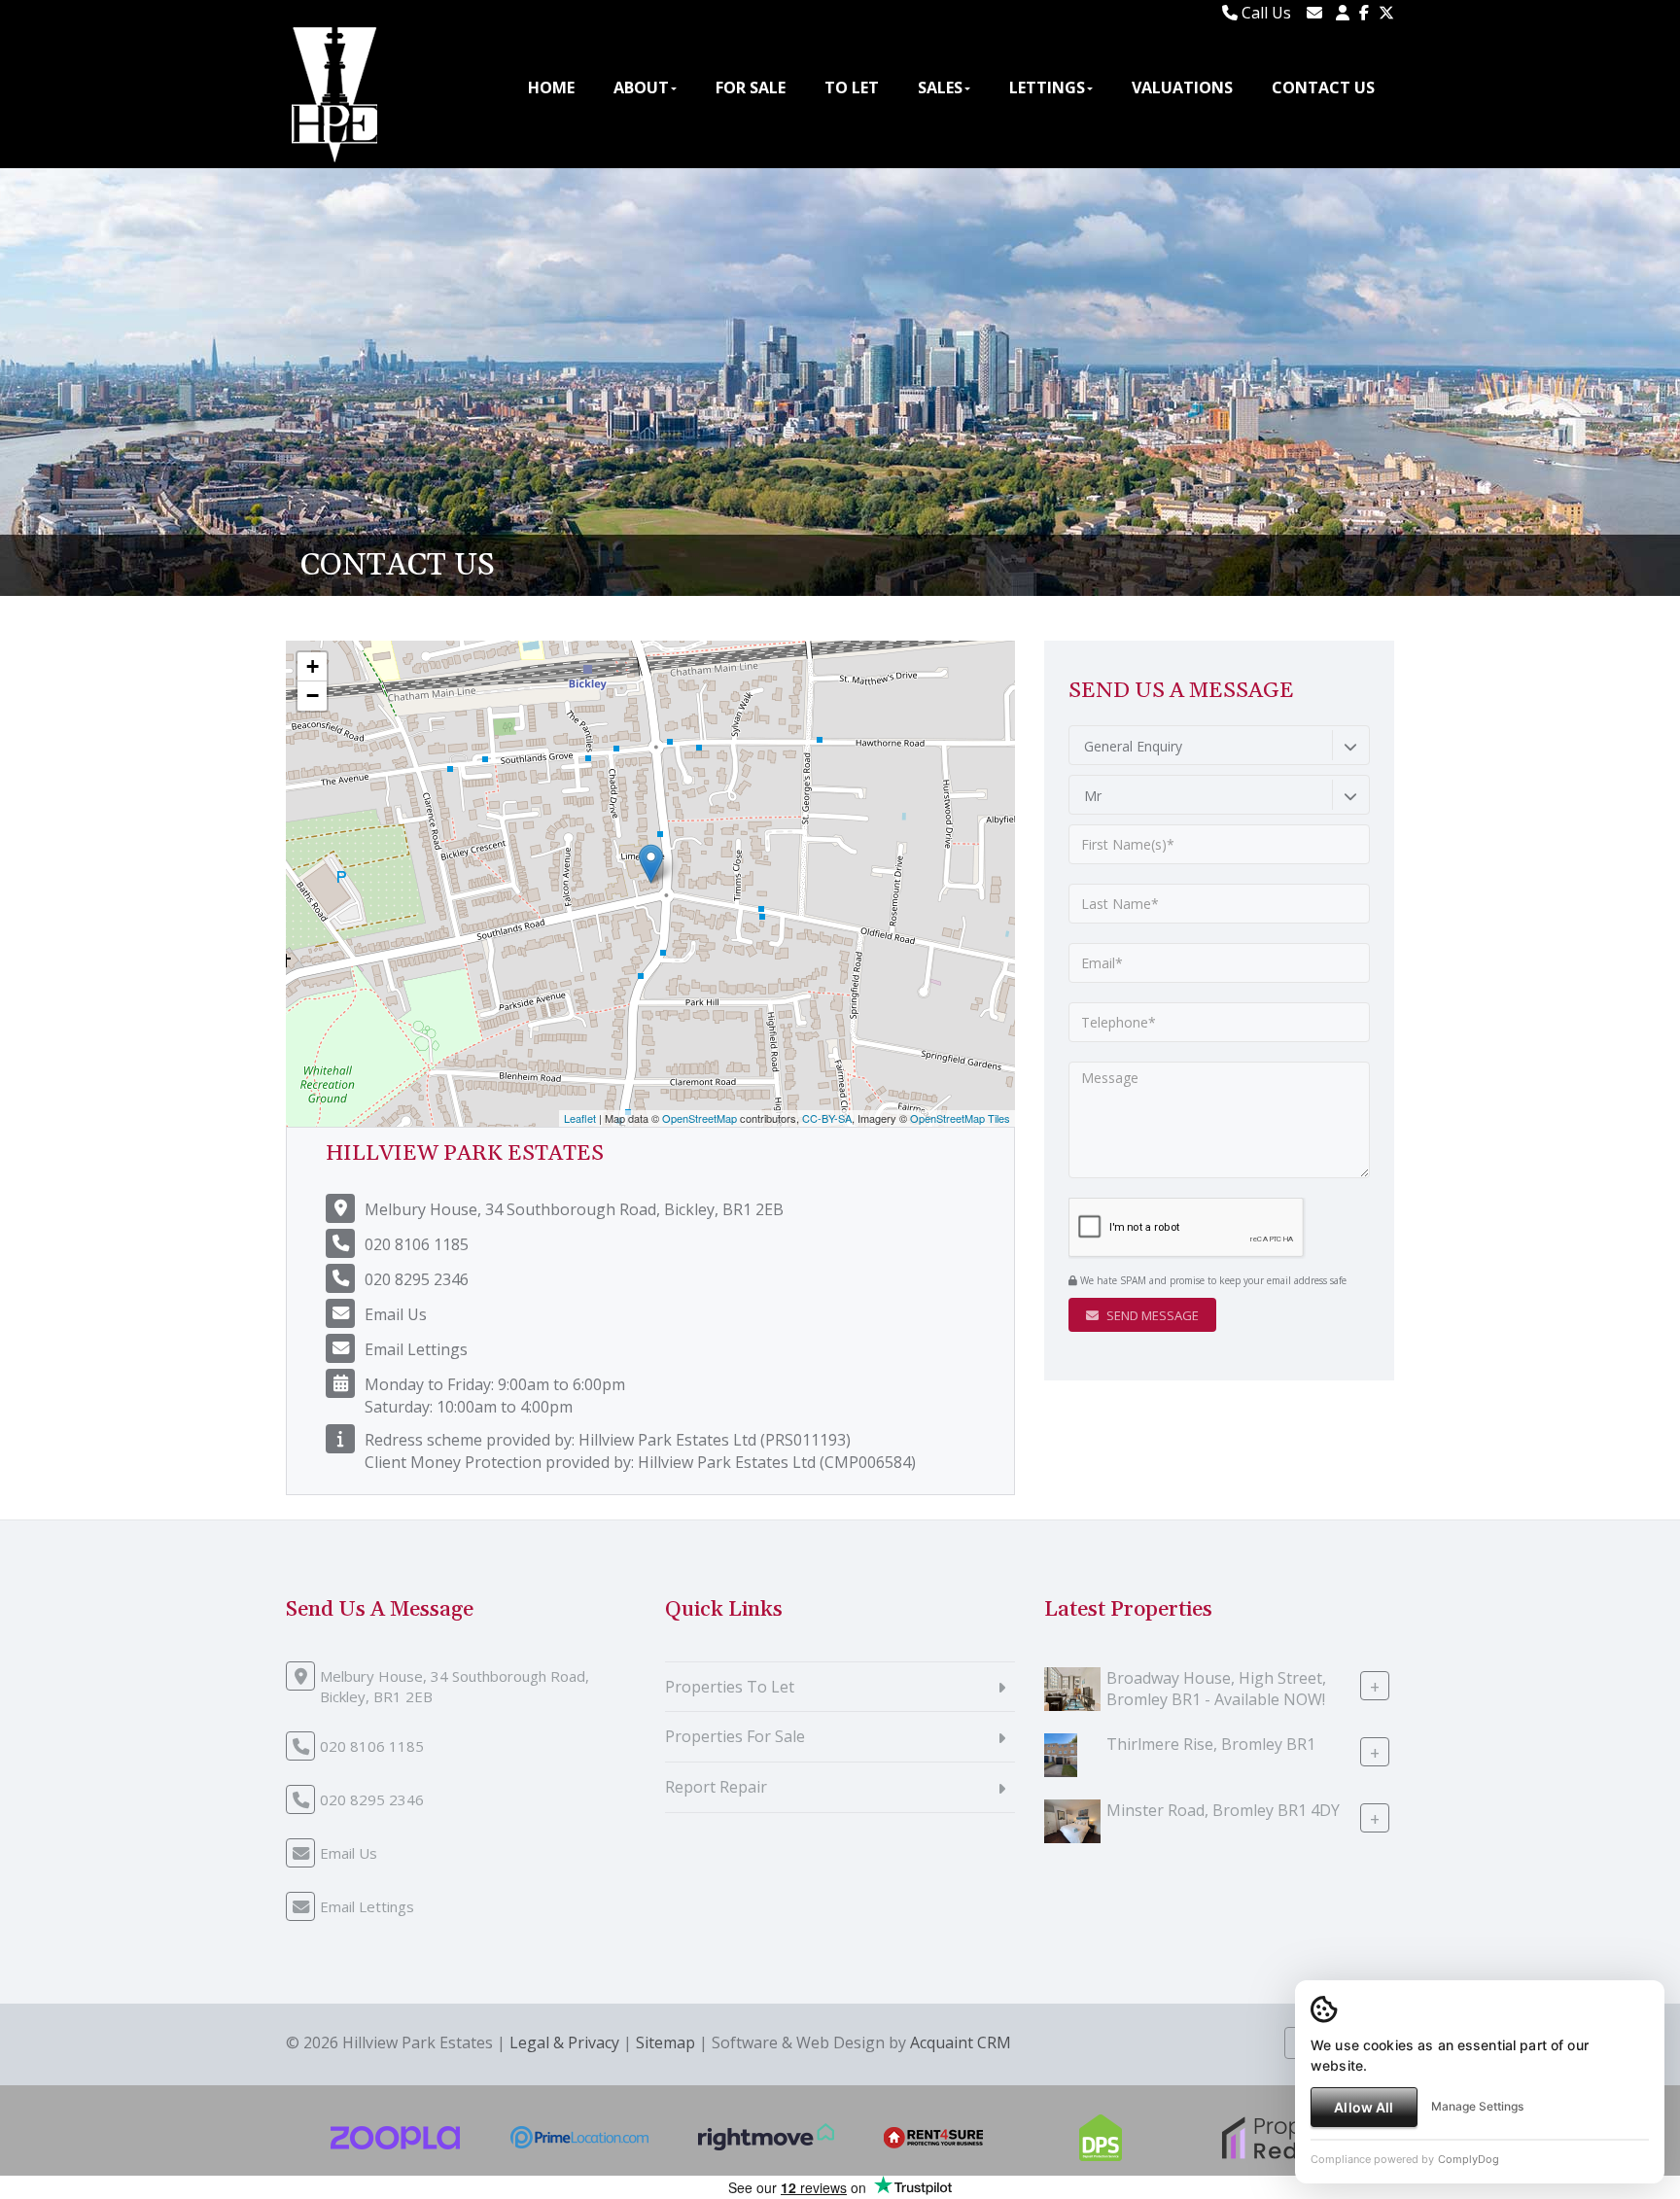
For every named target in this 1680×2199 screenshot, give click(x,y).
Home (551, 87)
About (641, 87)
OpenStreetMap (700, 1118)
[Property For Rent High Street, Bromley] (1072, 1687)
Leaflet (580, 1118)
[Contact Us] (1343, 13)
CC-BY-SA (827, 1118)
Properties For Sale (735, 1736)
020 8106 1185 (417, 1244)
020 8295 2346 (417, 1279)
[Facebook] (1364, 13)
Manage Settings (1477, 2106)
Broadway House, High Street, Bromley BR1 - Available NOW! (1216, 1688)
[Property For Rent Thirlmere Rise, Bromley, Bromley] (1061, 1753)
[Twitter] (1386, 13)
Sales (940, 87)
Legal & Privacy (564, 2042)
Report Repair (716, 1787)
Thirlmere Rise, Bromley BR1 (1211, 1743)
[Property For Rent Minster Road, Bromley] (1072, 1819)
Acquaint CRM (961, 2042)
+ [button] (313, 666)
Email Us (396, 1314)
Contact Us (1323, 87)
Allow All (1364, 2107)
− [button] (313, 696)
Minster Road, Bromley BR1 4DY (1223, 1809)
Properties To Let (730, 1687)
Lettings (1047, 87)
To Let (852, 87)
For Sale (751, 87)
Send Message (1151, 1315)
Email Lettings (416, 1349)
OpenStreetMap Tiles (960, 1118)
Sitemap (665, 2042)
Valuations (1182, 87)
